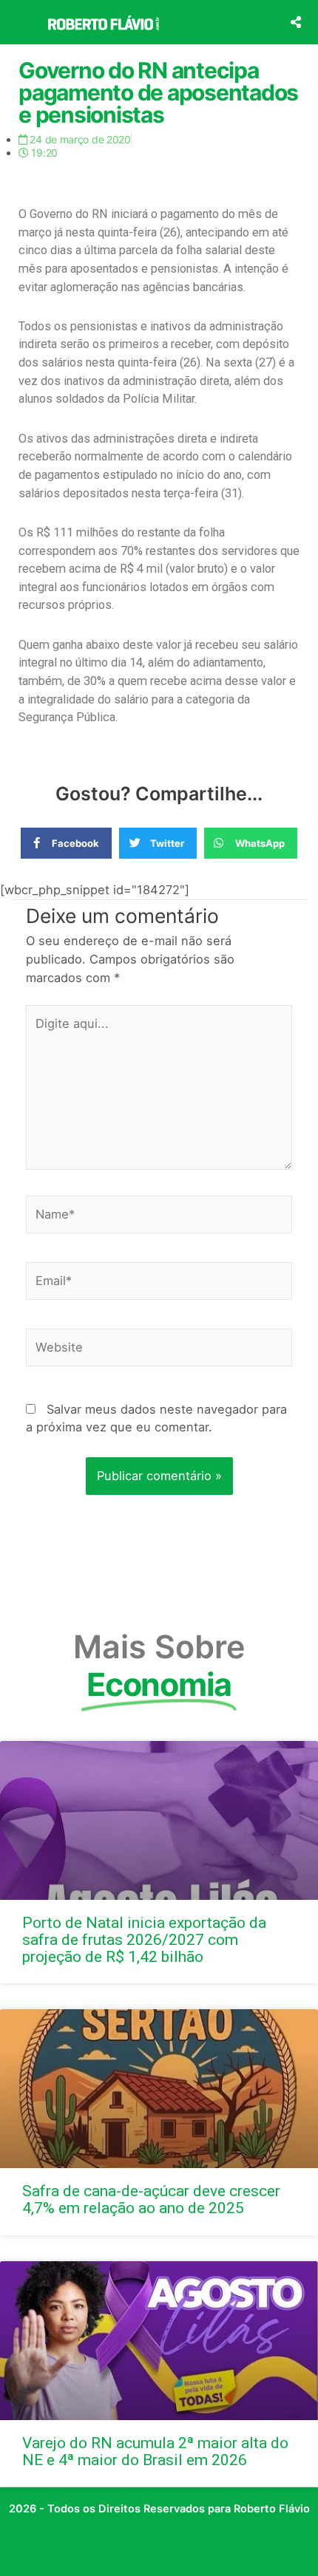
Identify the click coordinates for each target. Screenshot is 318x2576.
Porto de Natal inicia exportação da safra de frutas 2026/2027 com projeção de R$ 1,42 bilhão (144, 1940)
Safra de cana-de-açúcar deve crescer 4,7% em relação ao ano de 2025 (151, 2200)
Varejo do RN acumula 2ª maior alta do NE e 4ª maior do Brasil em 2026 (155, 2451)
